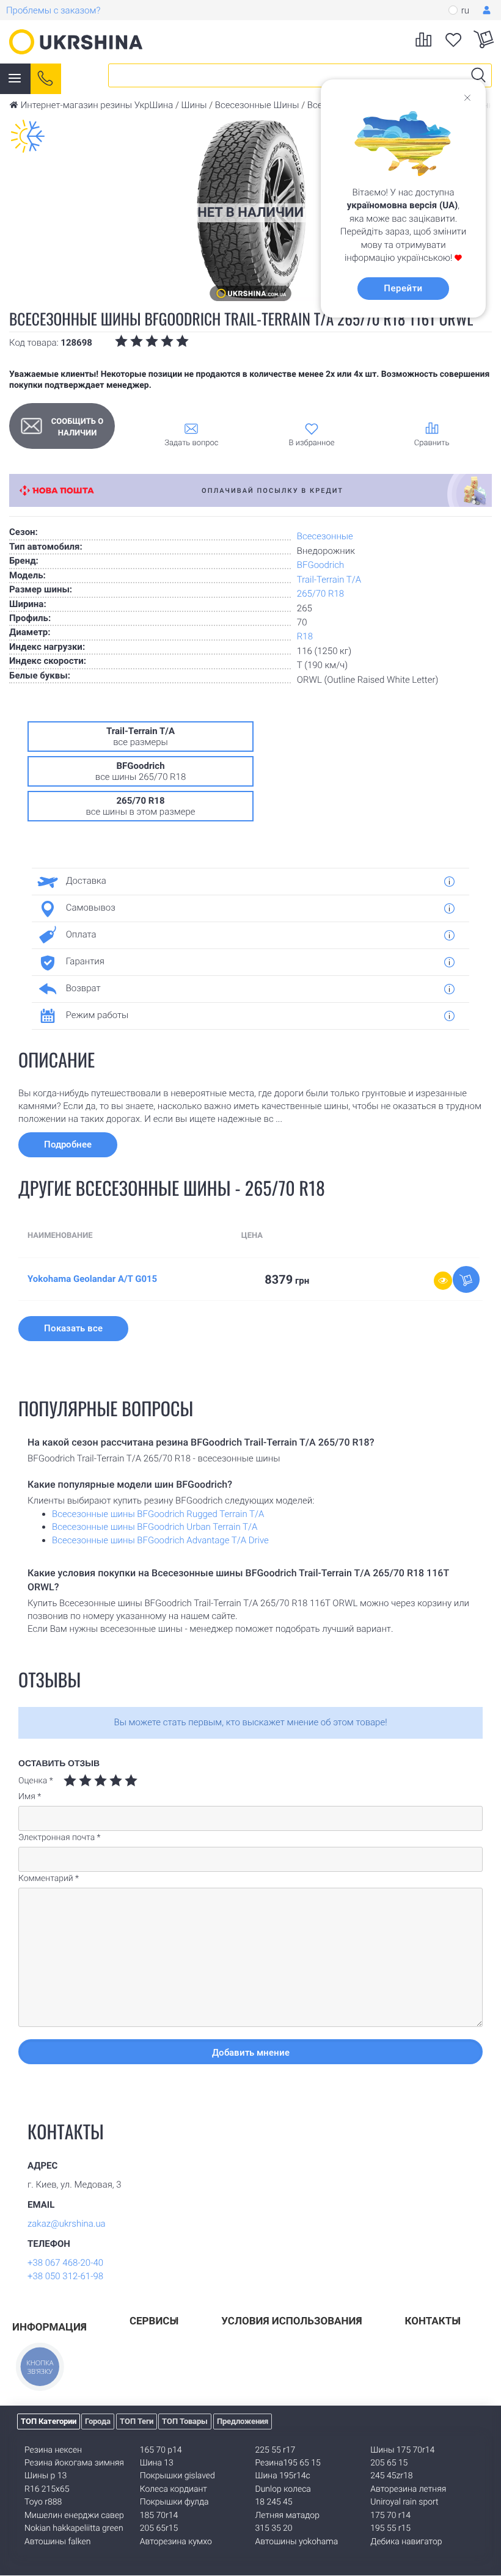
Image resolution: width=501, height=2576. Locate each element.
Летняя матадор (287, 2516)
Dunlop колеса (283, 2489)
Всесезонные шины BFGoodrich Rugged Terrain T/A (158, 1514)
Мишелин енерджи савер (74, 2516)
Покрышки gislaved (177, 2476)
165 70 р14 (161, 2450)
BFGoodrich (320, 565)
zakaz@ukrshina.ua (67, 2224)
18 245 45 (274, 2502)
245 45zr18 (391, 2476)
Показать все (73, 1328)
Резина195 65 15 (288, 2463)
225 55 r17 (276, 2450)
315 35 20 (274, 2528)
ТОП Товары (185, 2421)
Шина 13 (157, 2463)
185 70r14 (159, 2516)
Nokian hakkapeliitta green (74, 2528)
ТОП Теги (137, 2421)
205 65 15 (389, 2463)
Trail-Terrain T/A (329, 580)
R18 (305, 636)
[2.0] (78, 1781)
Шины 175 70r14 (402, 2450)
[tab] (246, 881)
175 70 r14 (390, 2516)
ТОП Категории (49, 2421)
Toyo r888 (43, 2502)
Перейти (403, 288)
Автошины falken (57, 2542)
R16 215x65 (47, 2489)
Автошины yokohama (297, 2542)
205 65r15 (159, 2528)
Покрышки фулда (174, 2502)
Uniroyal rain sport (404, 2502)
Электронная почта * (60, 1838)
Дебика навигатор (406, 2542)
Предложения (243, 2421)
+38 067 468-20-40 (65, 2263)
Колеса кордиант (174, 2489)
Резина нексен (53, 2450)
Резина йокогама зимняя (74, 2463)
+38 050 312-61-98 (65, 2276)
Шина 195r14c (283, 2476)
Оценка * (36, 1781)
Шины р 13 (46, 2476)
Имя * (30, 1797)
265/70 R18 (320, 594)
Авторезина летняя (408, 2489)
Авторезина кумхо (176, 2542)
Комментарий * (49, 1879)
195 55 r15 (390, 2528)
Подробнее (68, 1144)
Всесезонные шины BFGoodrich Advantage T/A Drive (160, 1540)
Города (98, 2421)
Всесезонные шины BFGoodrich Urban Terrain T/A (155, 1527)
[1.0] (70, 1781)
